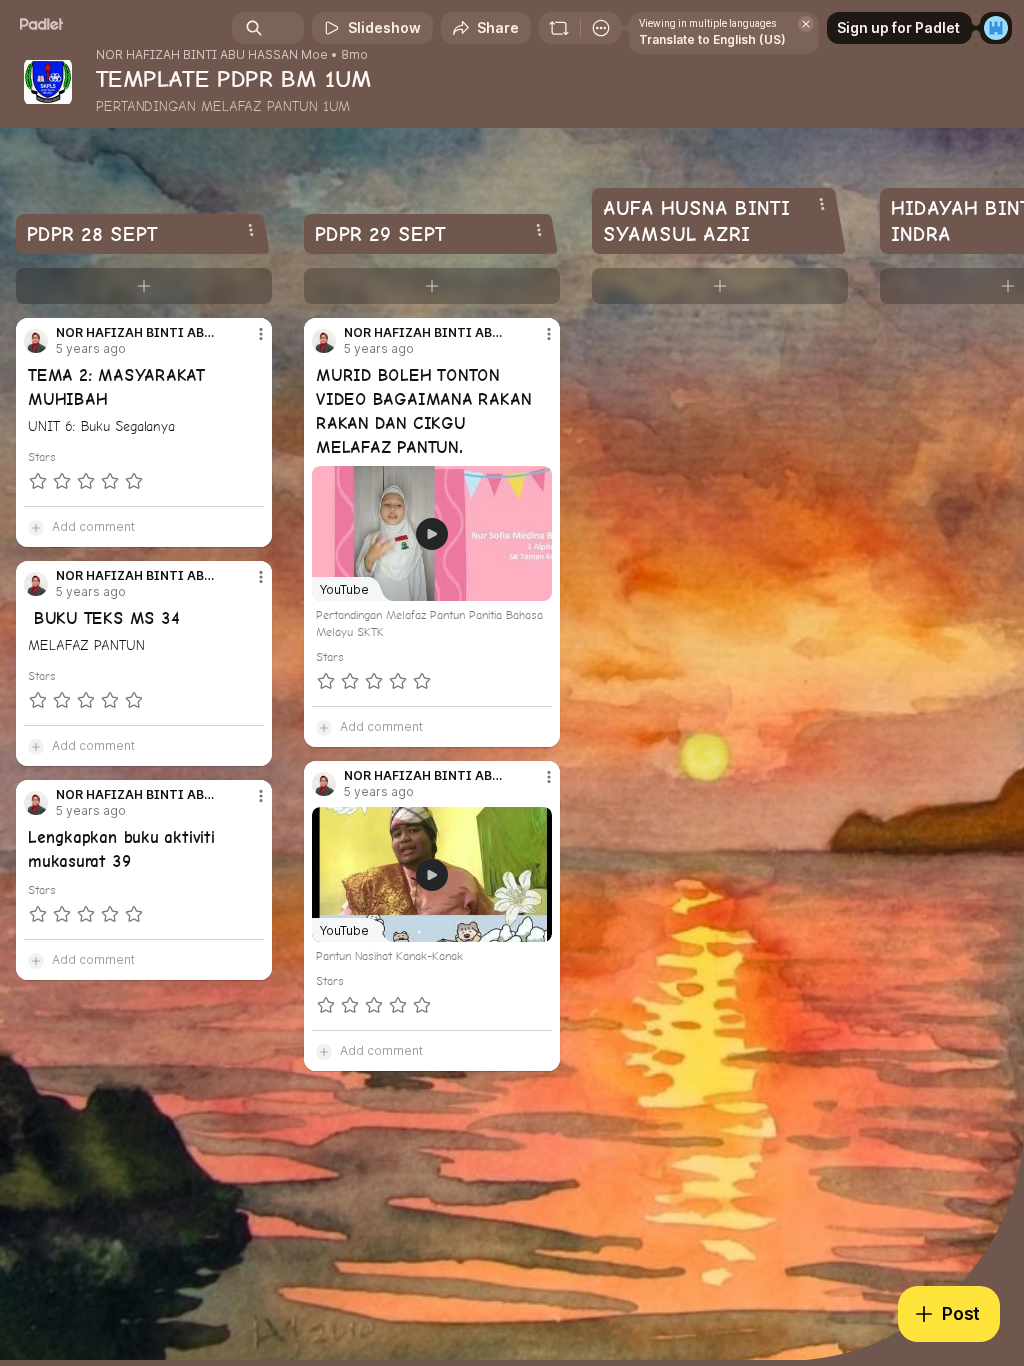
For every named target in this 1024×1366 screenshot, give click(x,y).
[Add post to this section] (144, 286)
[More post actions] (248, 342)
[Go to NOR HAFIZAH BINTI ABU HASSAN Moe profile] (36, 341)
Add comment (93, 526)
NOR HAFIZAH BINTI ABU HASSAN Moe (212, 55)
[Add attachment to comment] (36, 527)
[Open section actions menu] (251, 230)
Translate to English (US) (712, 39)
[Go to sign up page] (996, 28)
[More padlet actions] (601, 28)
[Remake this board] (559, 28)
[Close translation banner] (806, 24)
